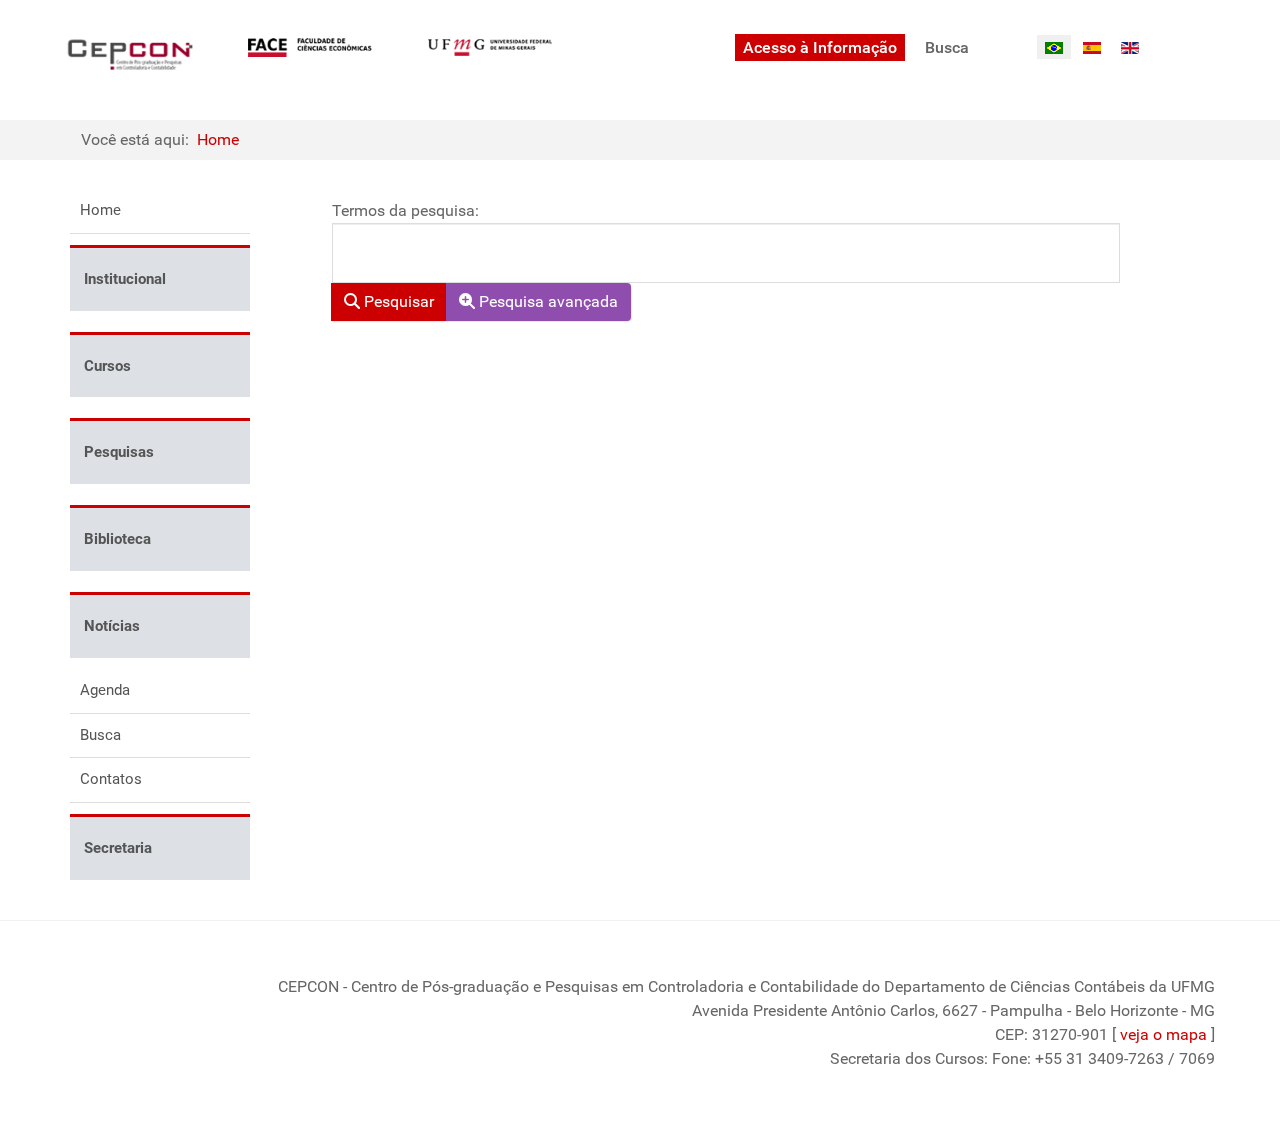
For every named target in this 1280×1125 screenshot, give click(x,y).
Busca (100, 735)
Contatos (111, 779)
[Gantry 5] (130, 54)
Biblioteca (117, 539)
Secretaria (118, 848)
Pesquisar (397, 301)
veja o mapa (1163, 1034)
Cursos (107, 366)
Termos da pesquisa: (405, 210)
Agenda (105, 690)
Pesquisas (119, 452)
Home (100, 210)
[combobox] (726, 253)
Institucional (125, 279)
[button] (235, 278)
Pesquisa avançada (546, 301)
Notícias (112, 626)
